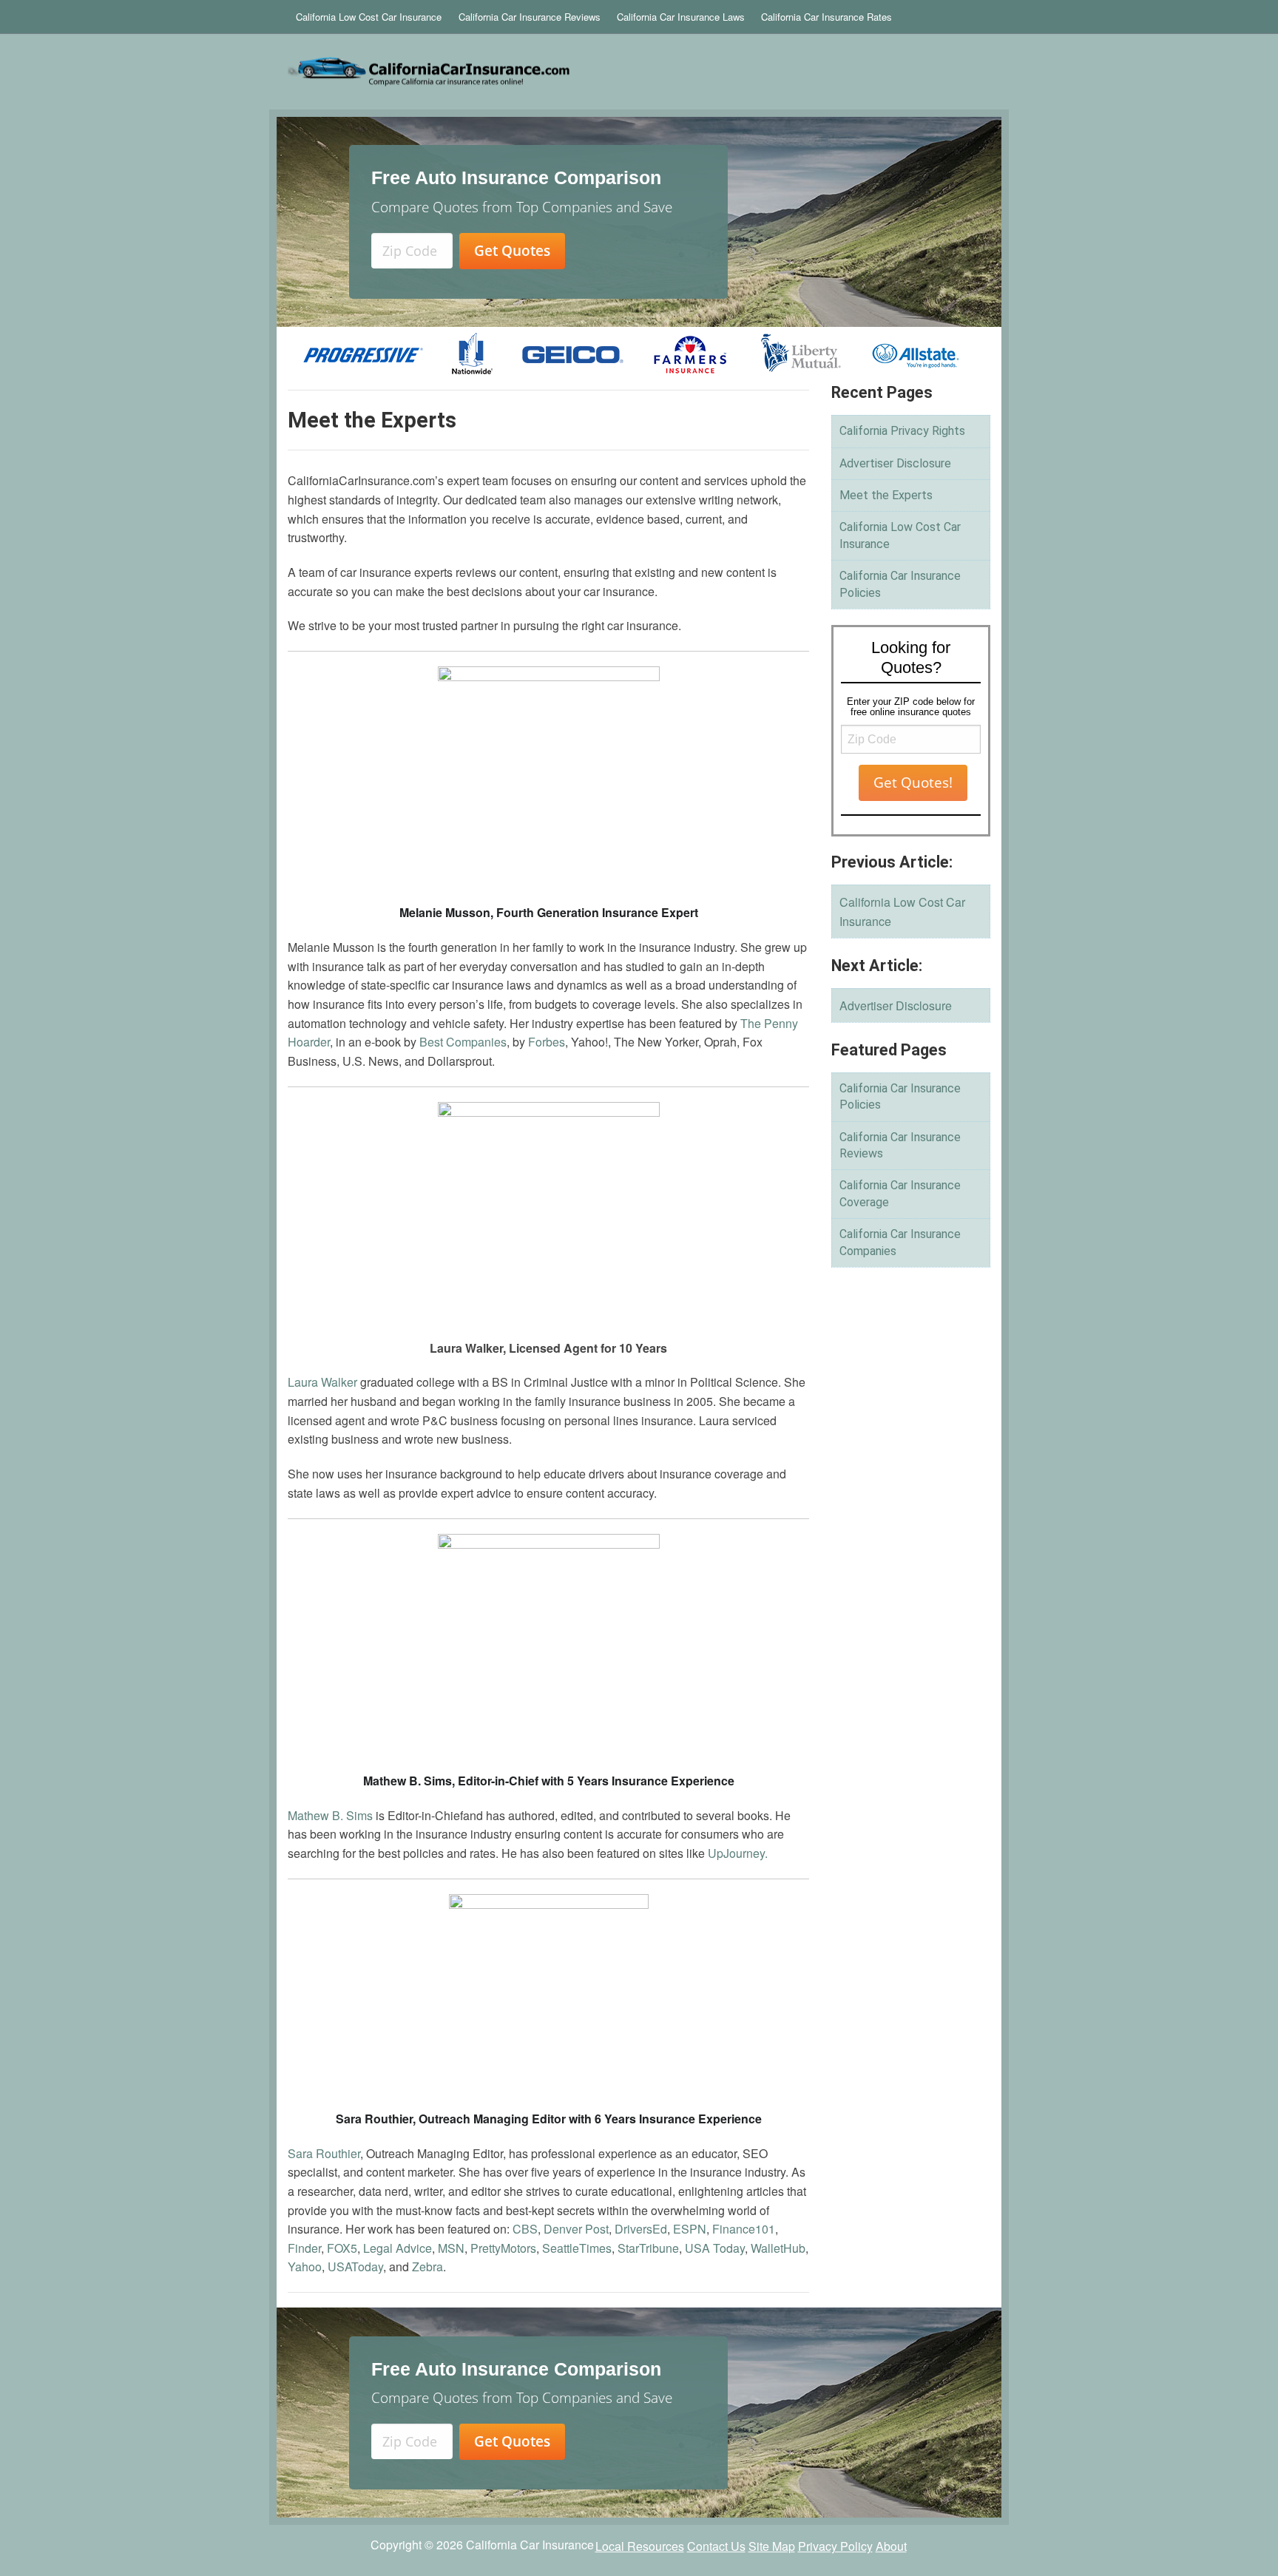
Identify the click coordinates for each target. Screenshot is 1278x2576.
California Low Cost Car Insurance (369, 17)
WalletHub (778, 2248)
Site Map (772, 2546)
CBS (525, 2229)
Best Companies (463, 1042)
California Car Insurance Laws (681, 17)
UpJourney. (738, 1853)
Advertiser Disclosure (895, 463)
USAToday (355, 2266)
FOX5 (342, 2248)
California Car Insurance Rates (826, 17)
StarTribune (648, 2248)
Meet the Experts (886, 495)
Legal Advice (398, 2248)
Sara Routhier (324, 2153)
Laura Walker (322, 1382)
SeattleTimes (577, 2248)
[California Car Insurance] (518, 72)
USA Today (715, 2248)
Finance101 (744, 2229)
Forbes (547, 1042)
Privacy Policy (835, 2546)
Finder (304, 2248)
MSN (451, 2248)
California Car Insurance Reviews (530, 17)
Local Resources (640, 2546)
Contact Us (716, 2546)
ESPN (690, 2229)
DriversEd (641, 2229)
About (891, 2546)
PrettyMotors (503, 2248)
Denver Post (576, 2229)
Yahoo (305, 2266)
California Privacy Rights (902, 431)
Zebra (427, 2266)
